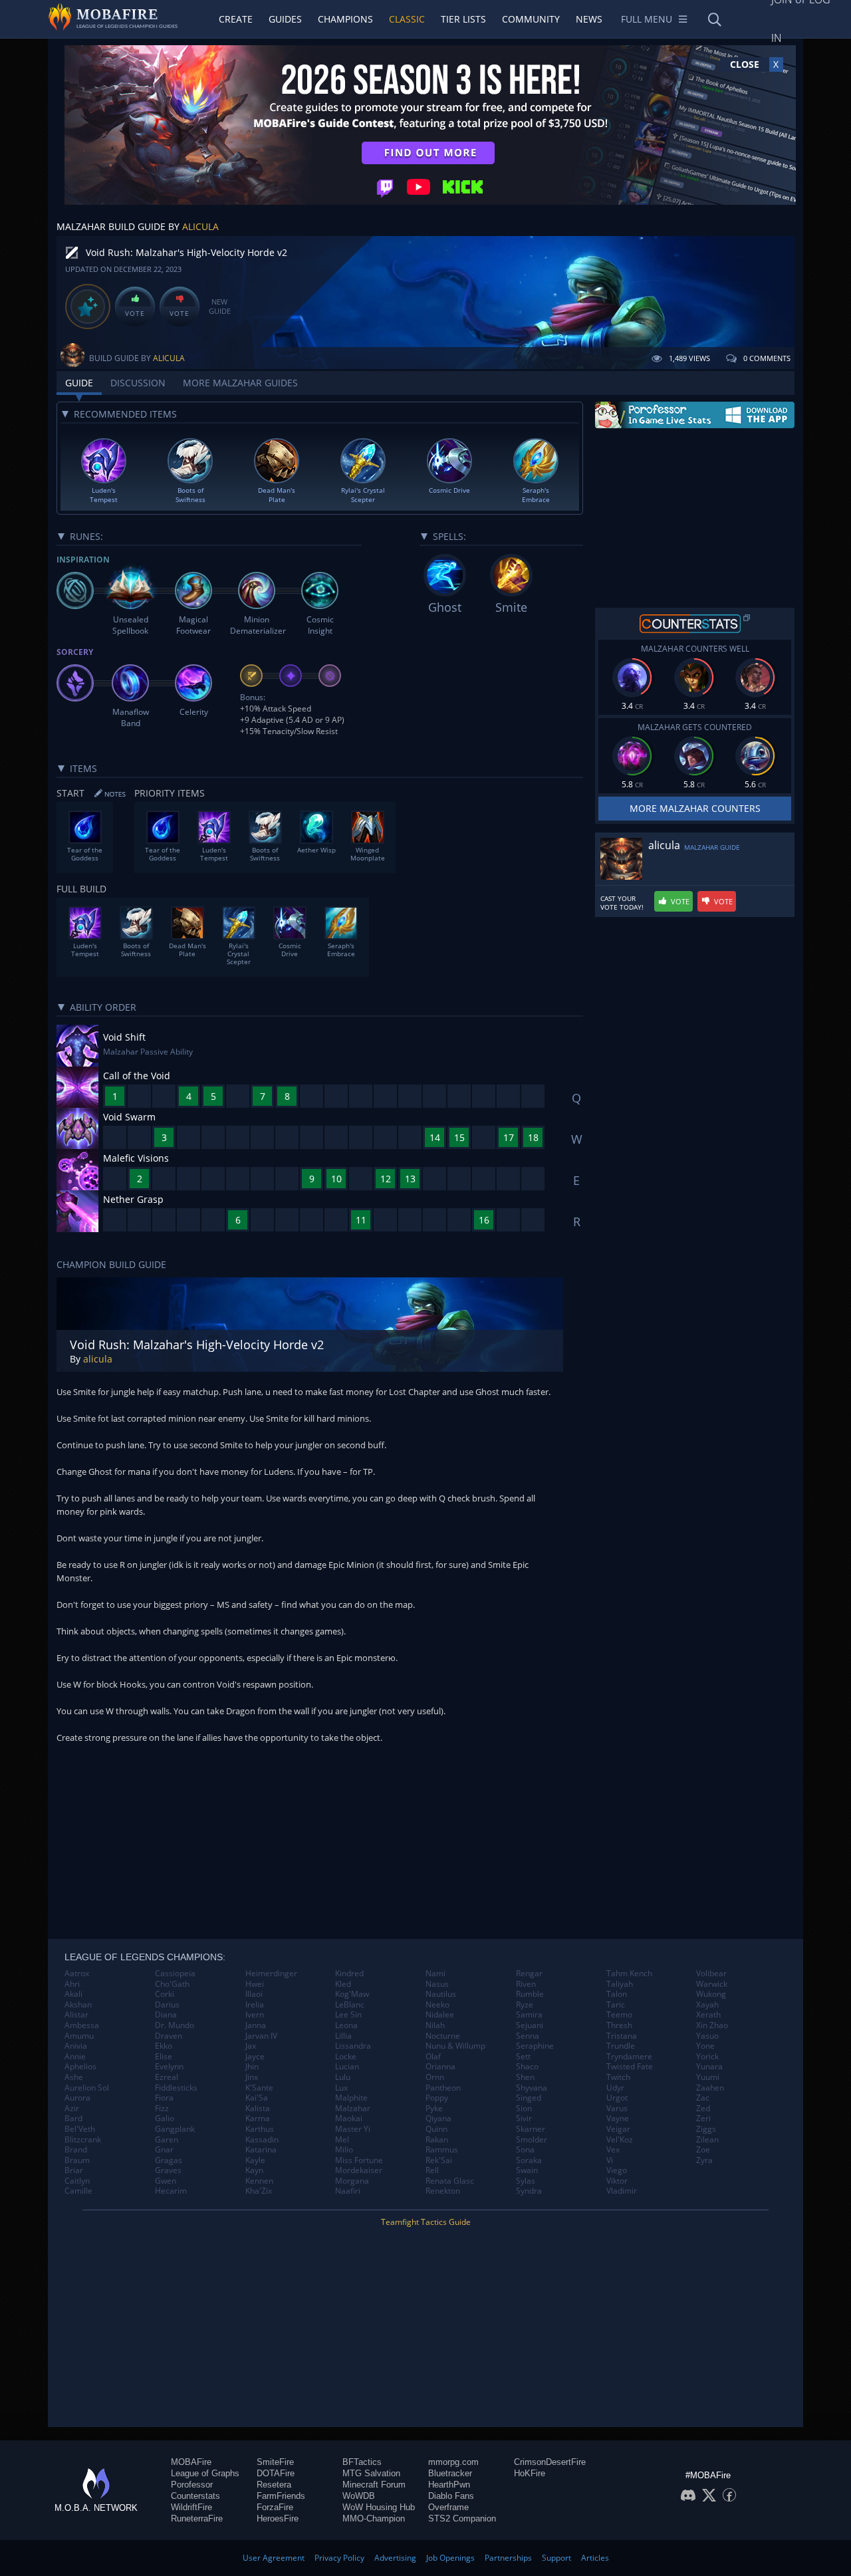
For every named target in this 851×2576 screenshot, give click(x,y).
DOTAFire (276, 2473)
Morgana (352, 2181)
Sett (523, 2057)
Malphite (351, 2098)
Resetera (274, 2485)
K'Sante (259, 2088)
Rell (432, 2170)
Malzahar (353, 2109)
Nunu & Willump (455, 2046)
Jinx (252, 2077)
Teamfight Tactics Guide (426, 2222)
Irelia (255, 2005)
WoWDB (359, 2496)
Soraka (529, 2160)
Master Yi (353, 2129)
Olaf (433, 2057)
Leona (346, 2025)
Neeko (437, 2005)
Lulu (343, 2077)
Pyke (434, 2109)
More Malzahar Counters (695, 808)
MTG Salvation (371, 2473)
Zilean (707, 2140)
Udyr (615, 2088)
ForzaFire (275, 2507)
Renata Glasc (450, 2181)
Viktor (617, 2181)
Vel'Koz (620, 2140)
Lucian (347, 2067)
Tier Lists (463, 19)
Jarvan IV (261, 2036)
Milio (344, 2150)
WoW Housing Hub (379, 2507)
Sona (525, 2150)
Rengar (529, 1974)
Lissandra (353, 2046)
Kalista (258, 2109)
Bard (73, 2119)
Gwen (166, 2181)
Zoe (703, 2150)
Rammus (442, 2150)
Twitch (618, 2077)
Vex (613, 2150)
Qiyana (438, 2119)
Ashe (74, 2077)
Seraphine (535, 2046)
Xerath (708, 2015)
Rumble (530, 1994)
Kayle (255, 2160)
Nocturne (443, 2036)
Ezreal (167, 2077)
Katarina (261, 2150)
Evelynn (169, 2067)
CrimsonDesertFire (550, 2462)
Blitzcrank (83, 2140)
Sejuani (530, 2025)
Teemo (619, 2015)
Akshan (78, 2005)
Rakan (437, 2140)
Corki (165, 1994)
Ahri (72, 1984)
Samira (529, 2015)
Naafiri (348, 2191)
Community (531, 19)
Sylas (526, 2181)
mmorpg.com (453, 2462)
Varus (617, 2109)
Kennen (259, 2181)
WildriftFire (191, 2507)
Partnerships (508, 2558)
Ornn (435, 2077)
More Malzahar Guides (240, 383)
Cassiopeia (175, 1974)
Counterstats (195, 2496)
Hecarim (171, 2191)
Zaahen (710, 2088)
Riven (526, 1984)
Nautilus (441, 1994)
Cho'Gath (172, 1984)
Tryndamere (629, 2057)
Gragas (169, 2160)
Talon (617, 1994)
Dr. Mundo (175, 2025)
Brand (76, 2150)
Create (236, 19)
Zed (703, 2109)
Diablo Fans (451, 2496)
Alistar (76, 2015)
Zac (703, 2098)
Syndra (529, 2191)
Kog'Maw (352, 1994)
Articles (595, 2558)
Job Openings (450, 2558)
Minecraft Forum (374, 2485)
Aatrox (77, 1974)
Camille (78, 2191)
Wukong (711, 1994)
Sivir (524, 2119)
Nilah (435, 2025)
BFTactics (362, 2462)
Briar (74, 2170)
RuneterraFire (197, 2518)
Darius (167, 2005)
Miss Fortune (359, 2160)
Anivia (76, 2046)
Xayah (707, 2005)
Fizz (162, 2109)
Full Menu (647, 19)
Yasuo (707, 2036)
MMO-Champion (374, 2518)
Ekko (164, 2046)
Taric (616, 2005)
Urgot (617, 2098)
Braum (77, 2160)
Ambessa (82, 2025)
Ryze (525, 2005)
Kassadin (262, 2140)
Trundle (621, 2046)
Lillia (343, 2036)
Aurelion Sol (87, 2088)
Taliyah (620, 1984)
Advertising (395, 2558)
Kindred (349, 1974)
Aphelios (80, 2067)
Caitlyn (77, 2181)
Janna (256, 2025)
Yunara (709, 2067)
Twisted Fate (630, 2067)
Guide (79, 383)
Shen (525, 2077)
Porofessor (192, 2485)
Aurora (77, 2098)
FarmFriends (281, 2496)
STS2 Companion (462, 2518)
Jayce (255, 2057)
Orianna (440, 2067)
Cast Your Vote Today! (622, 903)
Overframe (448, 2507)
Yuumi (708, 2077)
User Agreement (274, 2558)
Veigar (618, 2129)
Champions (345, 19)
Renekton (443, 2191)
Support (556, 2558)
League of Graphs (205, 2473)
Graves (168, 2170)
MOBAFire (191, 2462)
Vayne (618, 2119)
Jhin (252, 2067)
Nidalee (440, 2015)
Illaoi (254, 1994)
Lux (341, 2088)
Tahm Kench (629, 1974)
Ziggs (706, 2129)
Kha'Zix (259, 2191)
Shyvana (532, 2088)
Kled (343, 1984)
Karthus (260, 2129)
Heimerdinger (271, 1974)
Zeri (703, 2119)
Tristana (622, 2036)
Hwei (255, 1984)
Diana (166, 2015)
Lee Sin (348, 2015)
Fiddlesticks (176, 2088)
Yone (705, 2046)
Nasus (437, 1984)
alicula (200, 226)
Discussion (138, 383)
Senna (528, 2036)
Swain (527, 2170)
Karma (258, 2119)
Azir (72, 2109)
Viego (617, 2170)
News (589, 19)
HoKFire (530, 2473)
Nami (435, 1974)
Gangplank (175, 2129)
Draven (169, 2036)
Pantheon (443, 2088)
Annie (75, 2057)
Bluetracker (450, 2473)
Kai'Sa (257, 2098)
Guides (285, 19)
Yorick (707, 2057)
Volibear (711, 1974)
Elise (164, 2057)
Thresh (619, 2025)
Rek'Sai (439, 2160)
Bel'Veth (80, 2129)
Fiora (164, 2098)
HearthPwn (449, 2485)
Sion (524, 2109)
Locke (346, 2057)
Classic (407, 19)
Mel (342, 2140)
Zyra (704, 2160)
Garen (167, 2140)
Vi (610, 2160)
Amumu (79, 2036)
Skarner (531, 2129)
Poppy (437, 2098)
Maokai (349, 2119)
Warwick (712, 1984)
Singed (529, 2098)
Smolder (532, 2140)
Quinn (436, 2129)
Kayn (254, 2170)
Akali (73, 1994)
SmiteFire (275, 2462)
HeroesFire (278, 2518)
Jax (251, 2046)
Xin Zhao (712, 2025)
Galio (165, 2119)
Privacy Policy (339, 2558)
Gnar (164, 2150)
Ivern (255, 2015)
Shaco (527, 2067)
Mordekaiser (359, 2170)
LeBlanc (350, 2005)
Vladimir (622, 2191)
